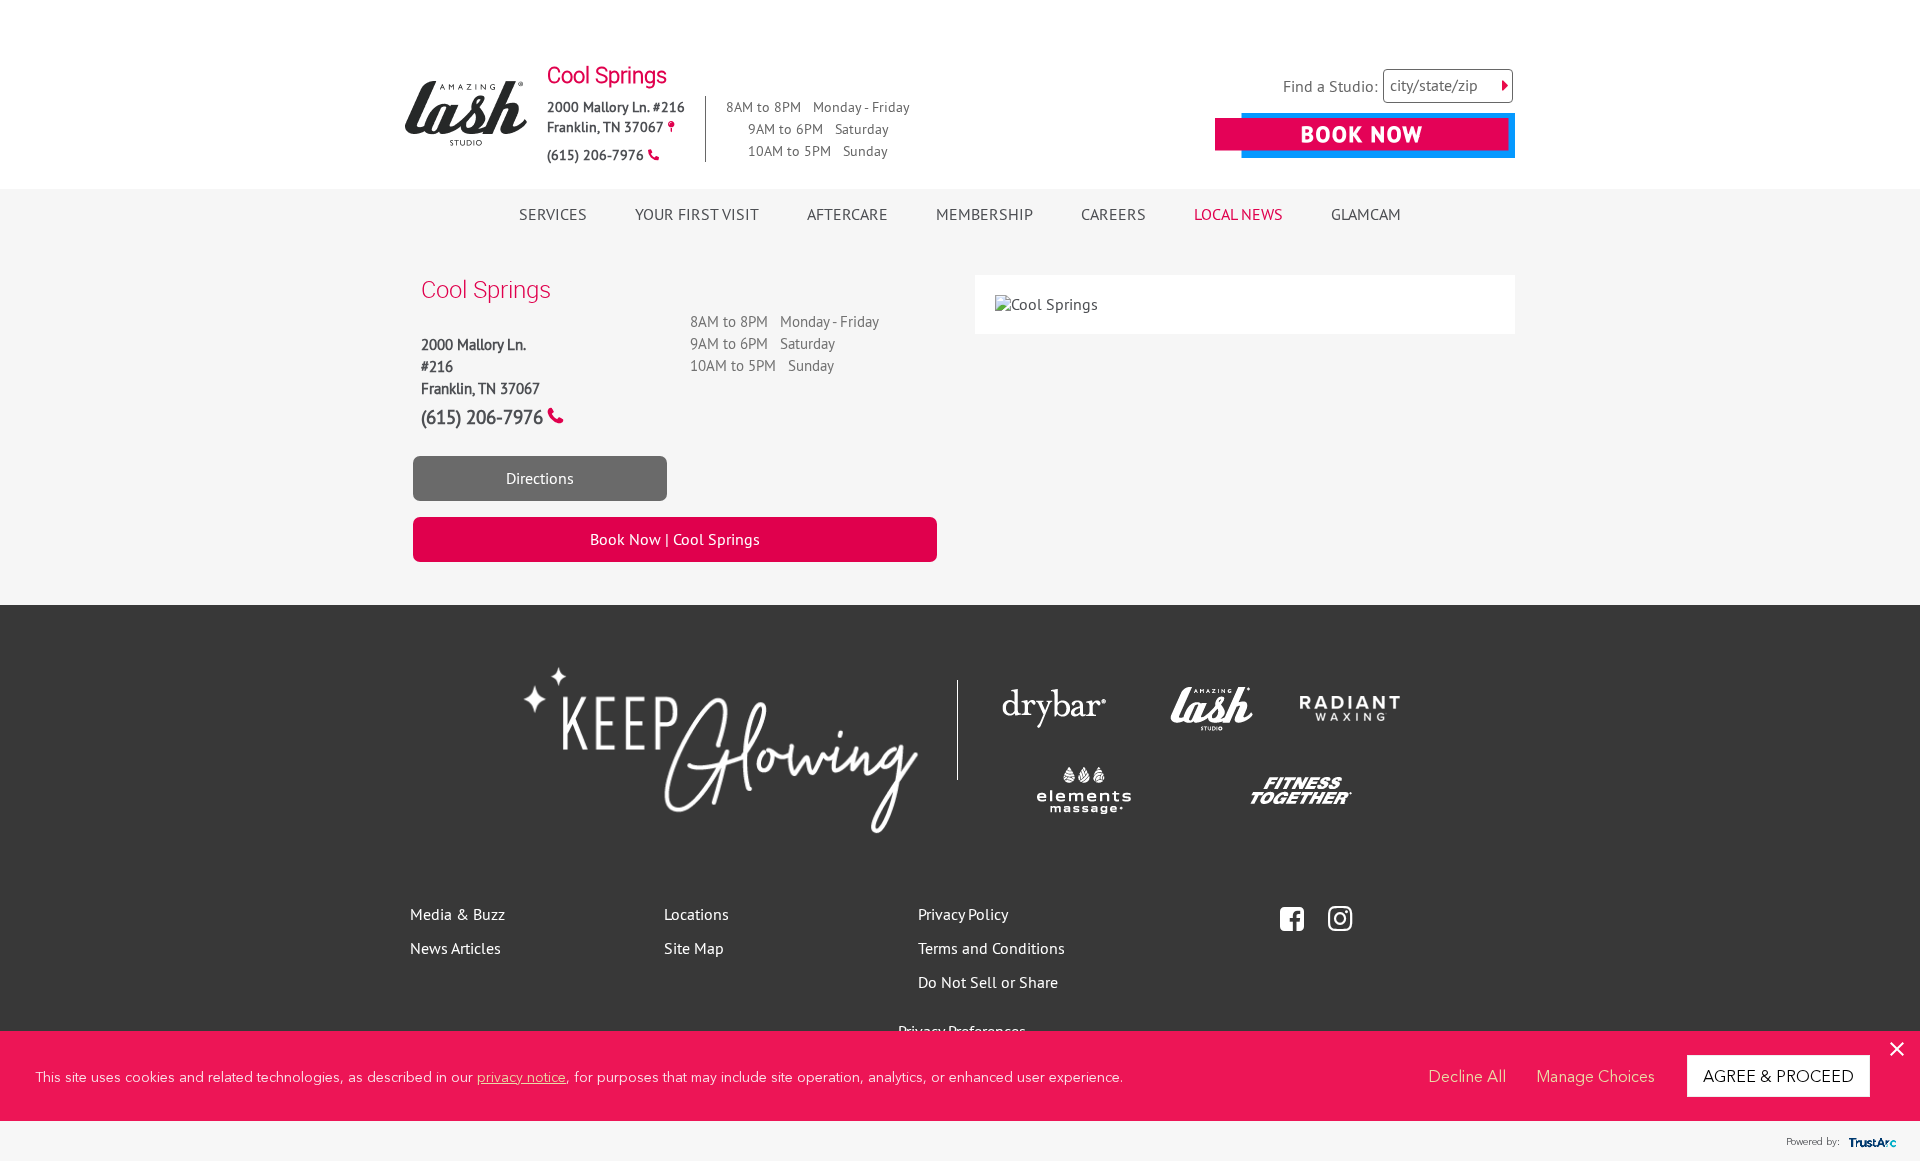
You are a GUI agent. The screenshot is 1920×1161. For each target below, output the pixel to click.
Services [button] (553, 214)
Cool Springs (607, 74)
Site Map (694, 948)
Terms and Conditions (991, 948)
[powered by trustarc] (1870, 1141)
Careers (1113, 214)
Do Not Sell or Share (988, 982)
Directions (540, 478)
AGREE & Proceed (1778, 1075)
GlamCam (1366, 214)
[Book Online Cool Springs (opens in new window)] (1365, 148)
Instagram (1340, 919)
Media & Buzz (457, 914)
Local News (1238, 214)
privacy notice (521, 1076)
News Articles (455, 948)
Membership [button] (984, 214)
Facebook (1292, 920)
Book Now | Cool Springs (675, 539)
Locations (696, 914)
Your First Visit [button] (697, 214)
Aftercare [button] (847, 214)
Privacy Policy (963, 914)
